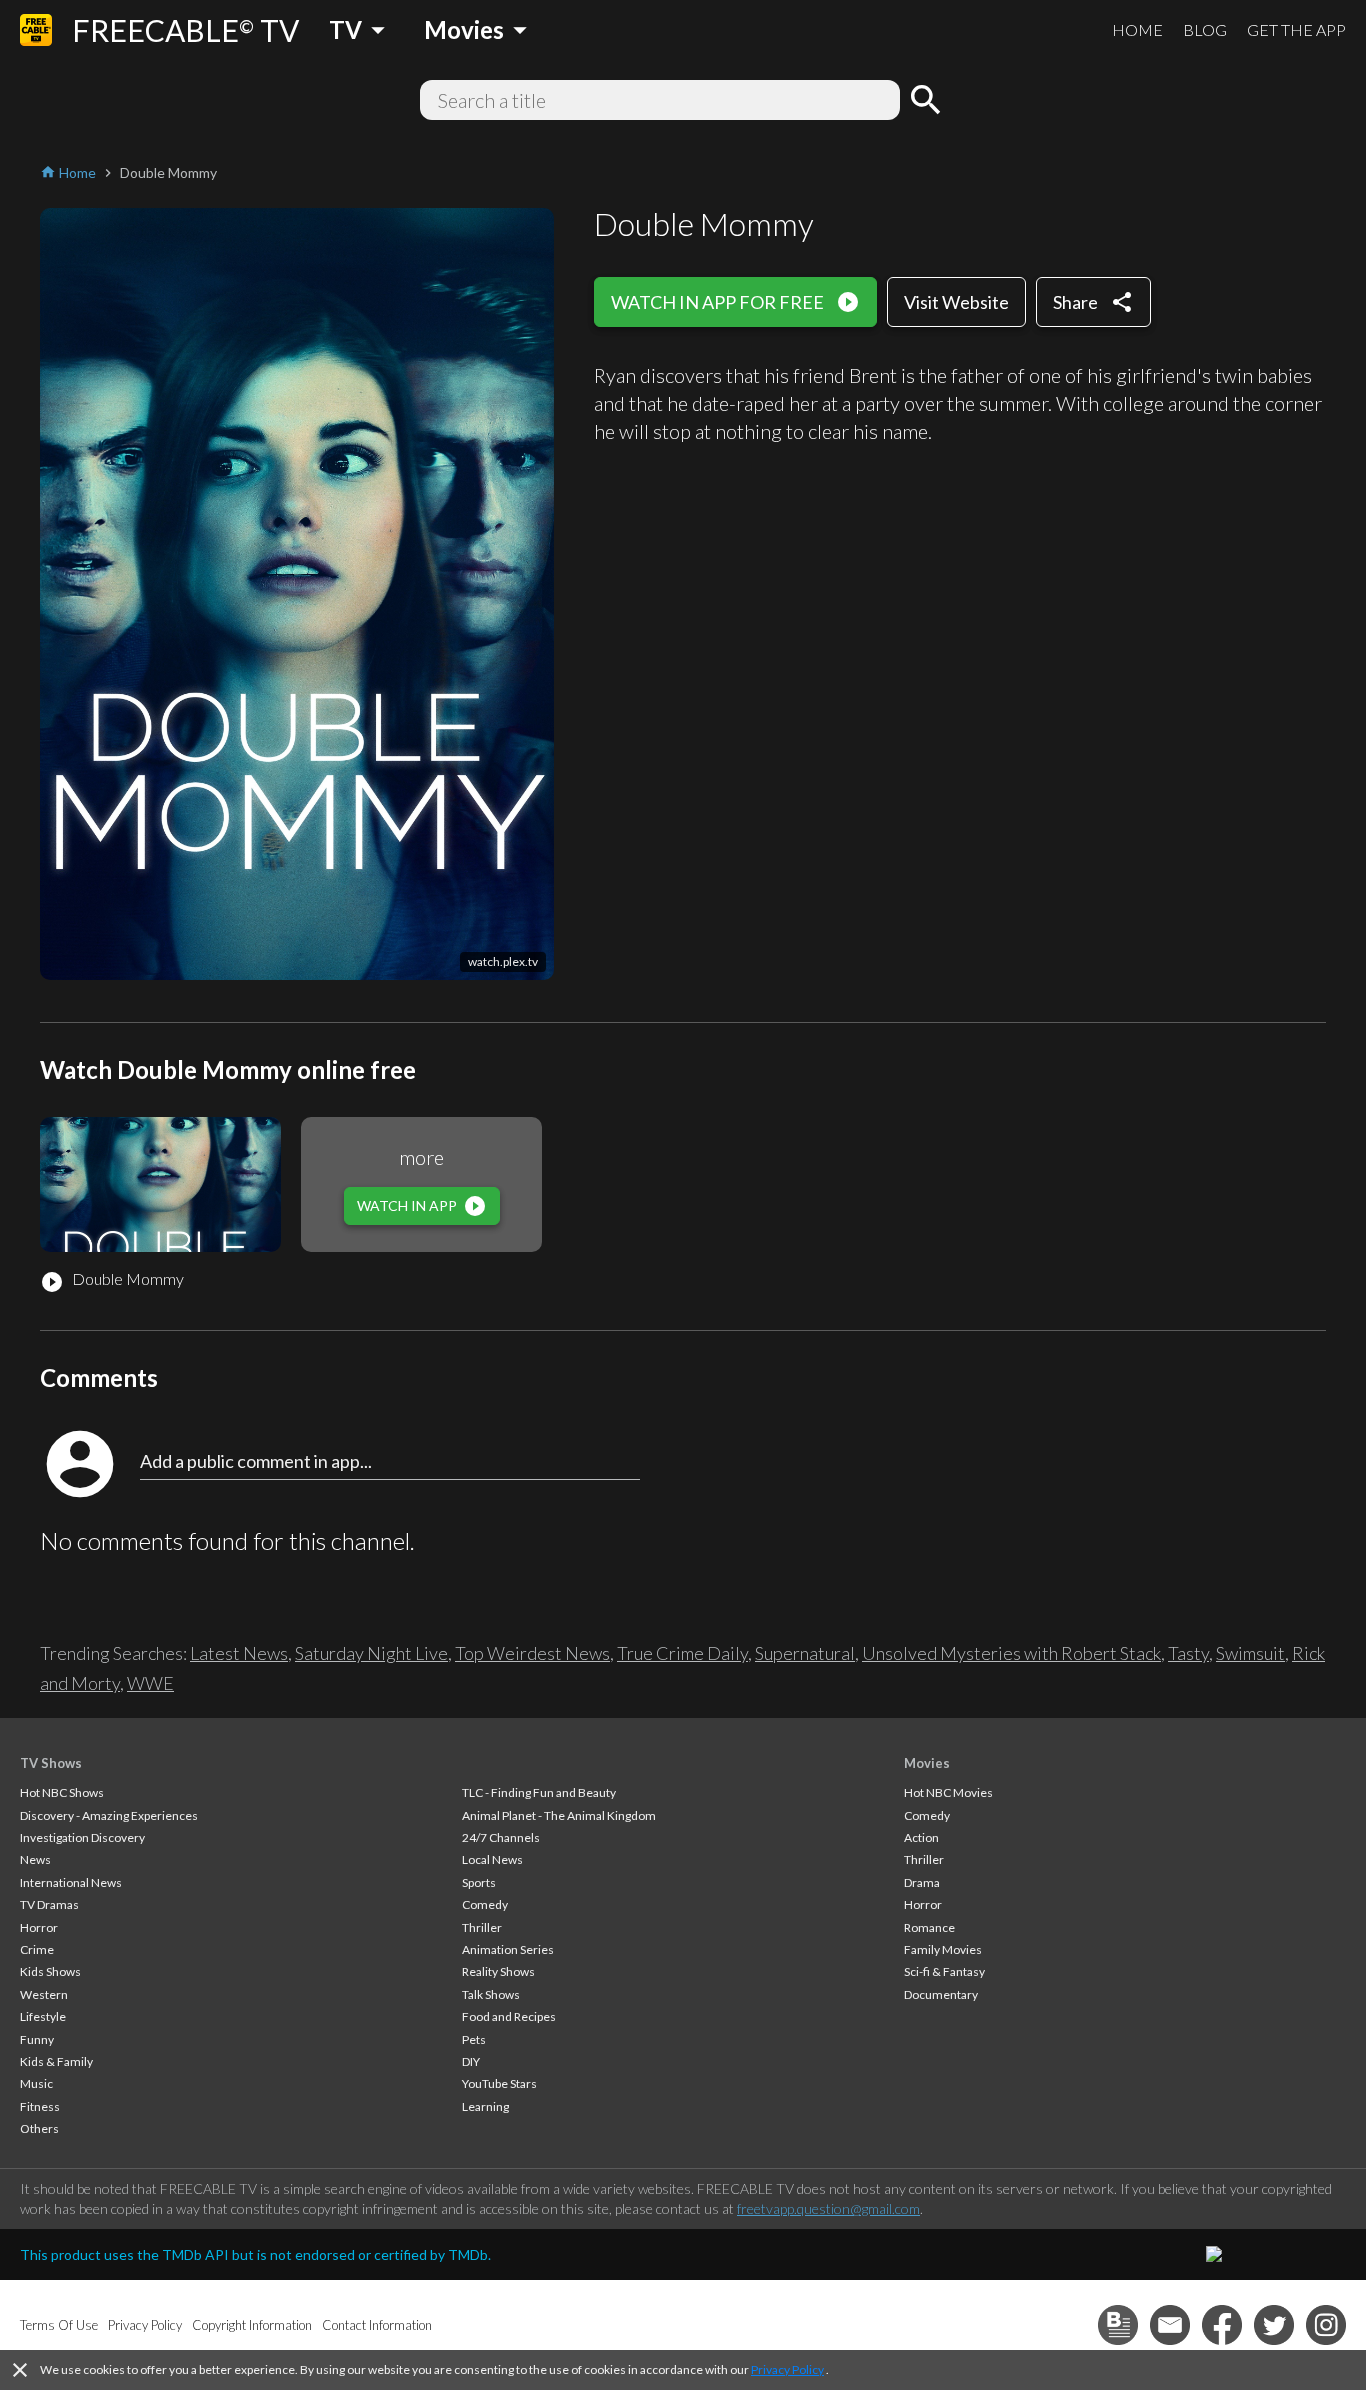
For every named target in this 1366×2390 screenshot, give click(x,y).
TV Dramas (49, 1904)
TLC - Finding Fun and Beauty (539, 1792)
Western (44, 1994)
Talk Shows (491, 1994)
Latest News (239, 1653)
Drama (922, 1882)
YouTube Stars (499, 2083)
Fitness (40, 2106)
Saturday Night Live (371, 1653)
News (35, 1859)
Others (39, 2128)
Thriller (482, 1927)
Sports (479, 1882)
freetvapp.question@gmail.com (828, 2208)
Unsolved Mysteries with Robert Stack (1011, 1653)
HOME (1137, 29)
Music (36, 2083)
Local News (492, 1859)
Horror (39, 1927)
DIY (471, 2061)
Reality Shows (498, 1971)
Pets (474, 2039)
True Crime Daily (682, 1653)
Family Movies (943, 1949)
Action (921, 1837)
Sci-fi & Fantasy (944, 1971)
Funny (37, 2039)
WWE (150, 1683)
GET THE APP (1296, 29)
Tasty (1188, 1653)
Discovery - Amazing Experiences (109, 1815)
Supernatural (805, 1653)
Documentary (941, 1994)
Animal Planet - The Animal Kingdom (559, 1815)
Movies (927, 1763)
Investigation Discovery (82, 1837)
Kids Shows (50, 1971)
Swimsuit (1250, 1653)
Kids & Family (56, 2061)
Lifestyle (43, 2016)
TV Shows (51, 1763)
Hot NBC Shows (62, 1792)
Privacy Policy (787, 2369)
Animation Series (508, 1949)
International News (71, 1882)
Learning (485, 2106)
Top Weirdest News (532, 1653)
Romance (929, 1927)
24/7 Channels (501, 1837)
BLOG (1205, 29)
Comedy (485, 1904)
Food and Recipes (509, 2016)
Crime (37, 1949)
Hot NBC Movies (948, 1792)
